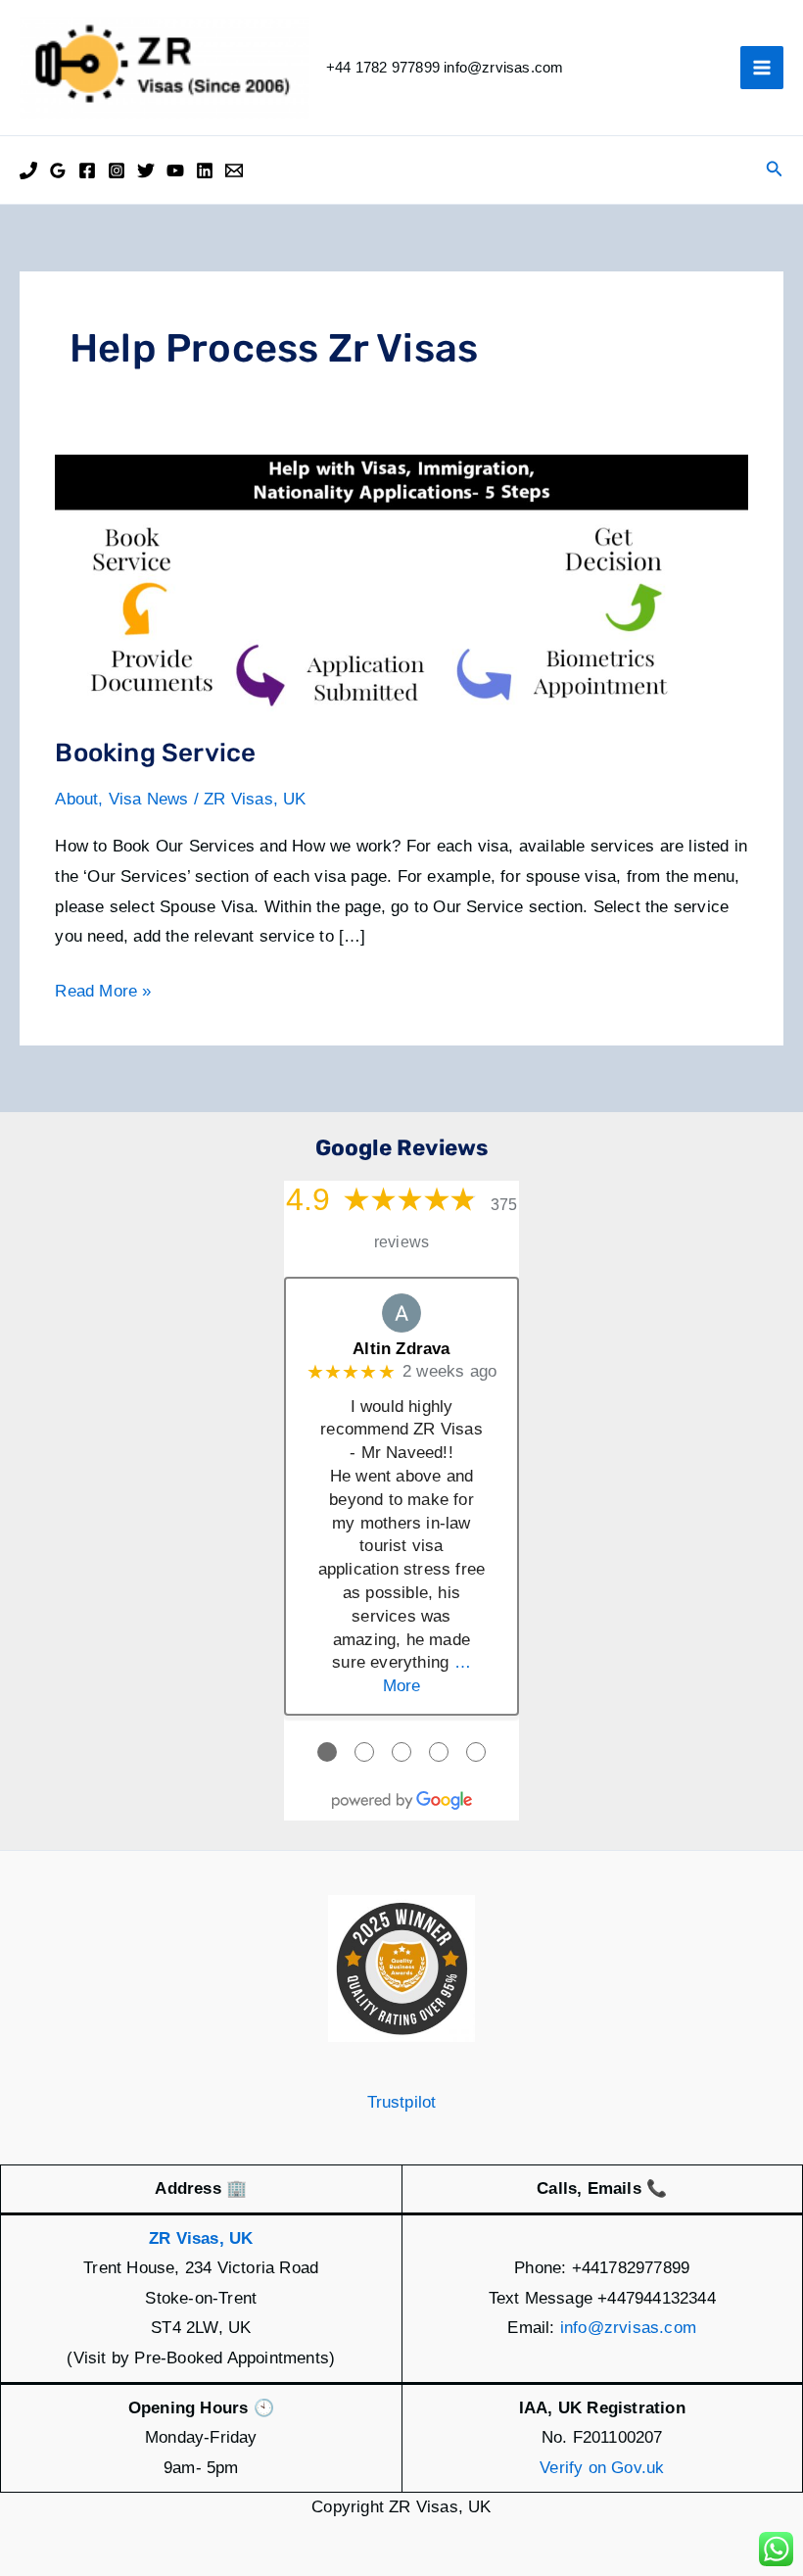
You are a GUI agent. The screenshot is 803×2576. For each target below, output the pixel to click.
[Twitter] (146, 170)
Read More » (103, 994)
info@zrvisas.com (628, 2328)
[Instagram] (117, 170)
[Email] (234, 170)
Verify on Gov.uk (602, 2468)
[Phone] (28, 170)
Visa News (149, 799)
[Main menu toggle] (762, 68)
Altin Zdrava (401, 1349)
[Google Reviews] (58, 170)
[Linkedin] (205, 170)
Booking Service (155, 753)
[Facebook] (87, 170)
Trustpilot (402, 2102)
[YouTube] (175, 170)
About (76, 799)
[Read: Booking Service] (401, 583)
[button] (775, 170)
